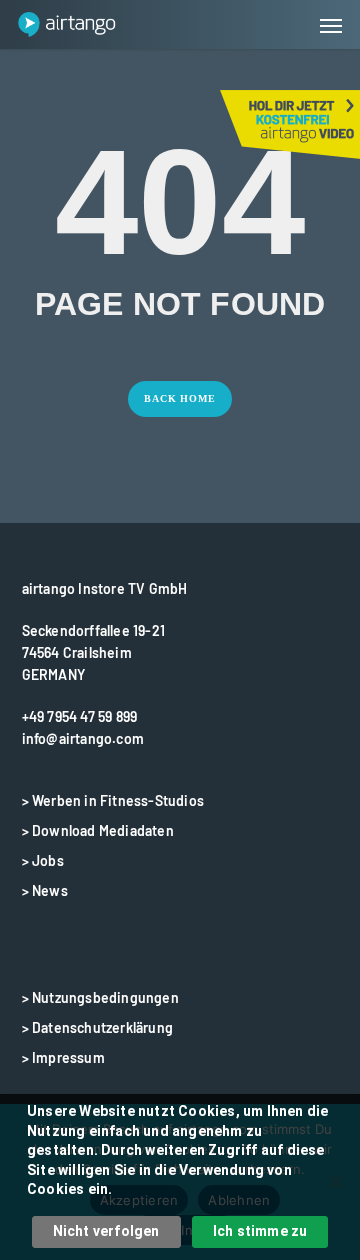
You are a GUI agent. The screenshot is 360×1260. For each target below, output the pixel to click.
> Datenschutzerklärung (97, 1027)
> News (45, 890)
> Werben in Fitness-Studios (113, 800)
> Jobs (43, 860)
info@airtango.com (83, 738)
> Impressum (63, 1057)
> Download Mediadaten (98, 830)
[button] (331, 25)
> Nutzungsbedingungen (100, 997)
